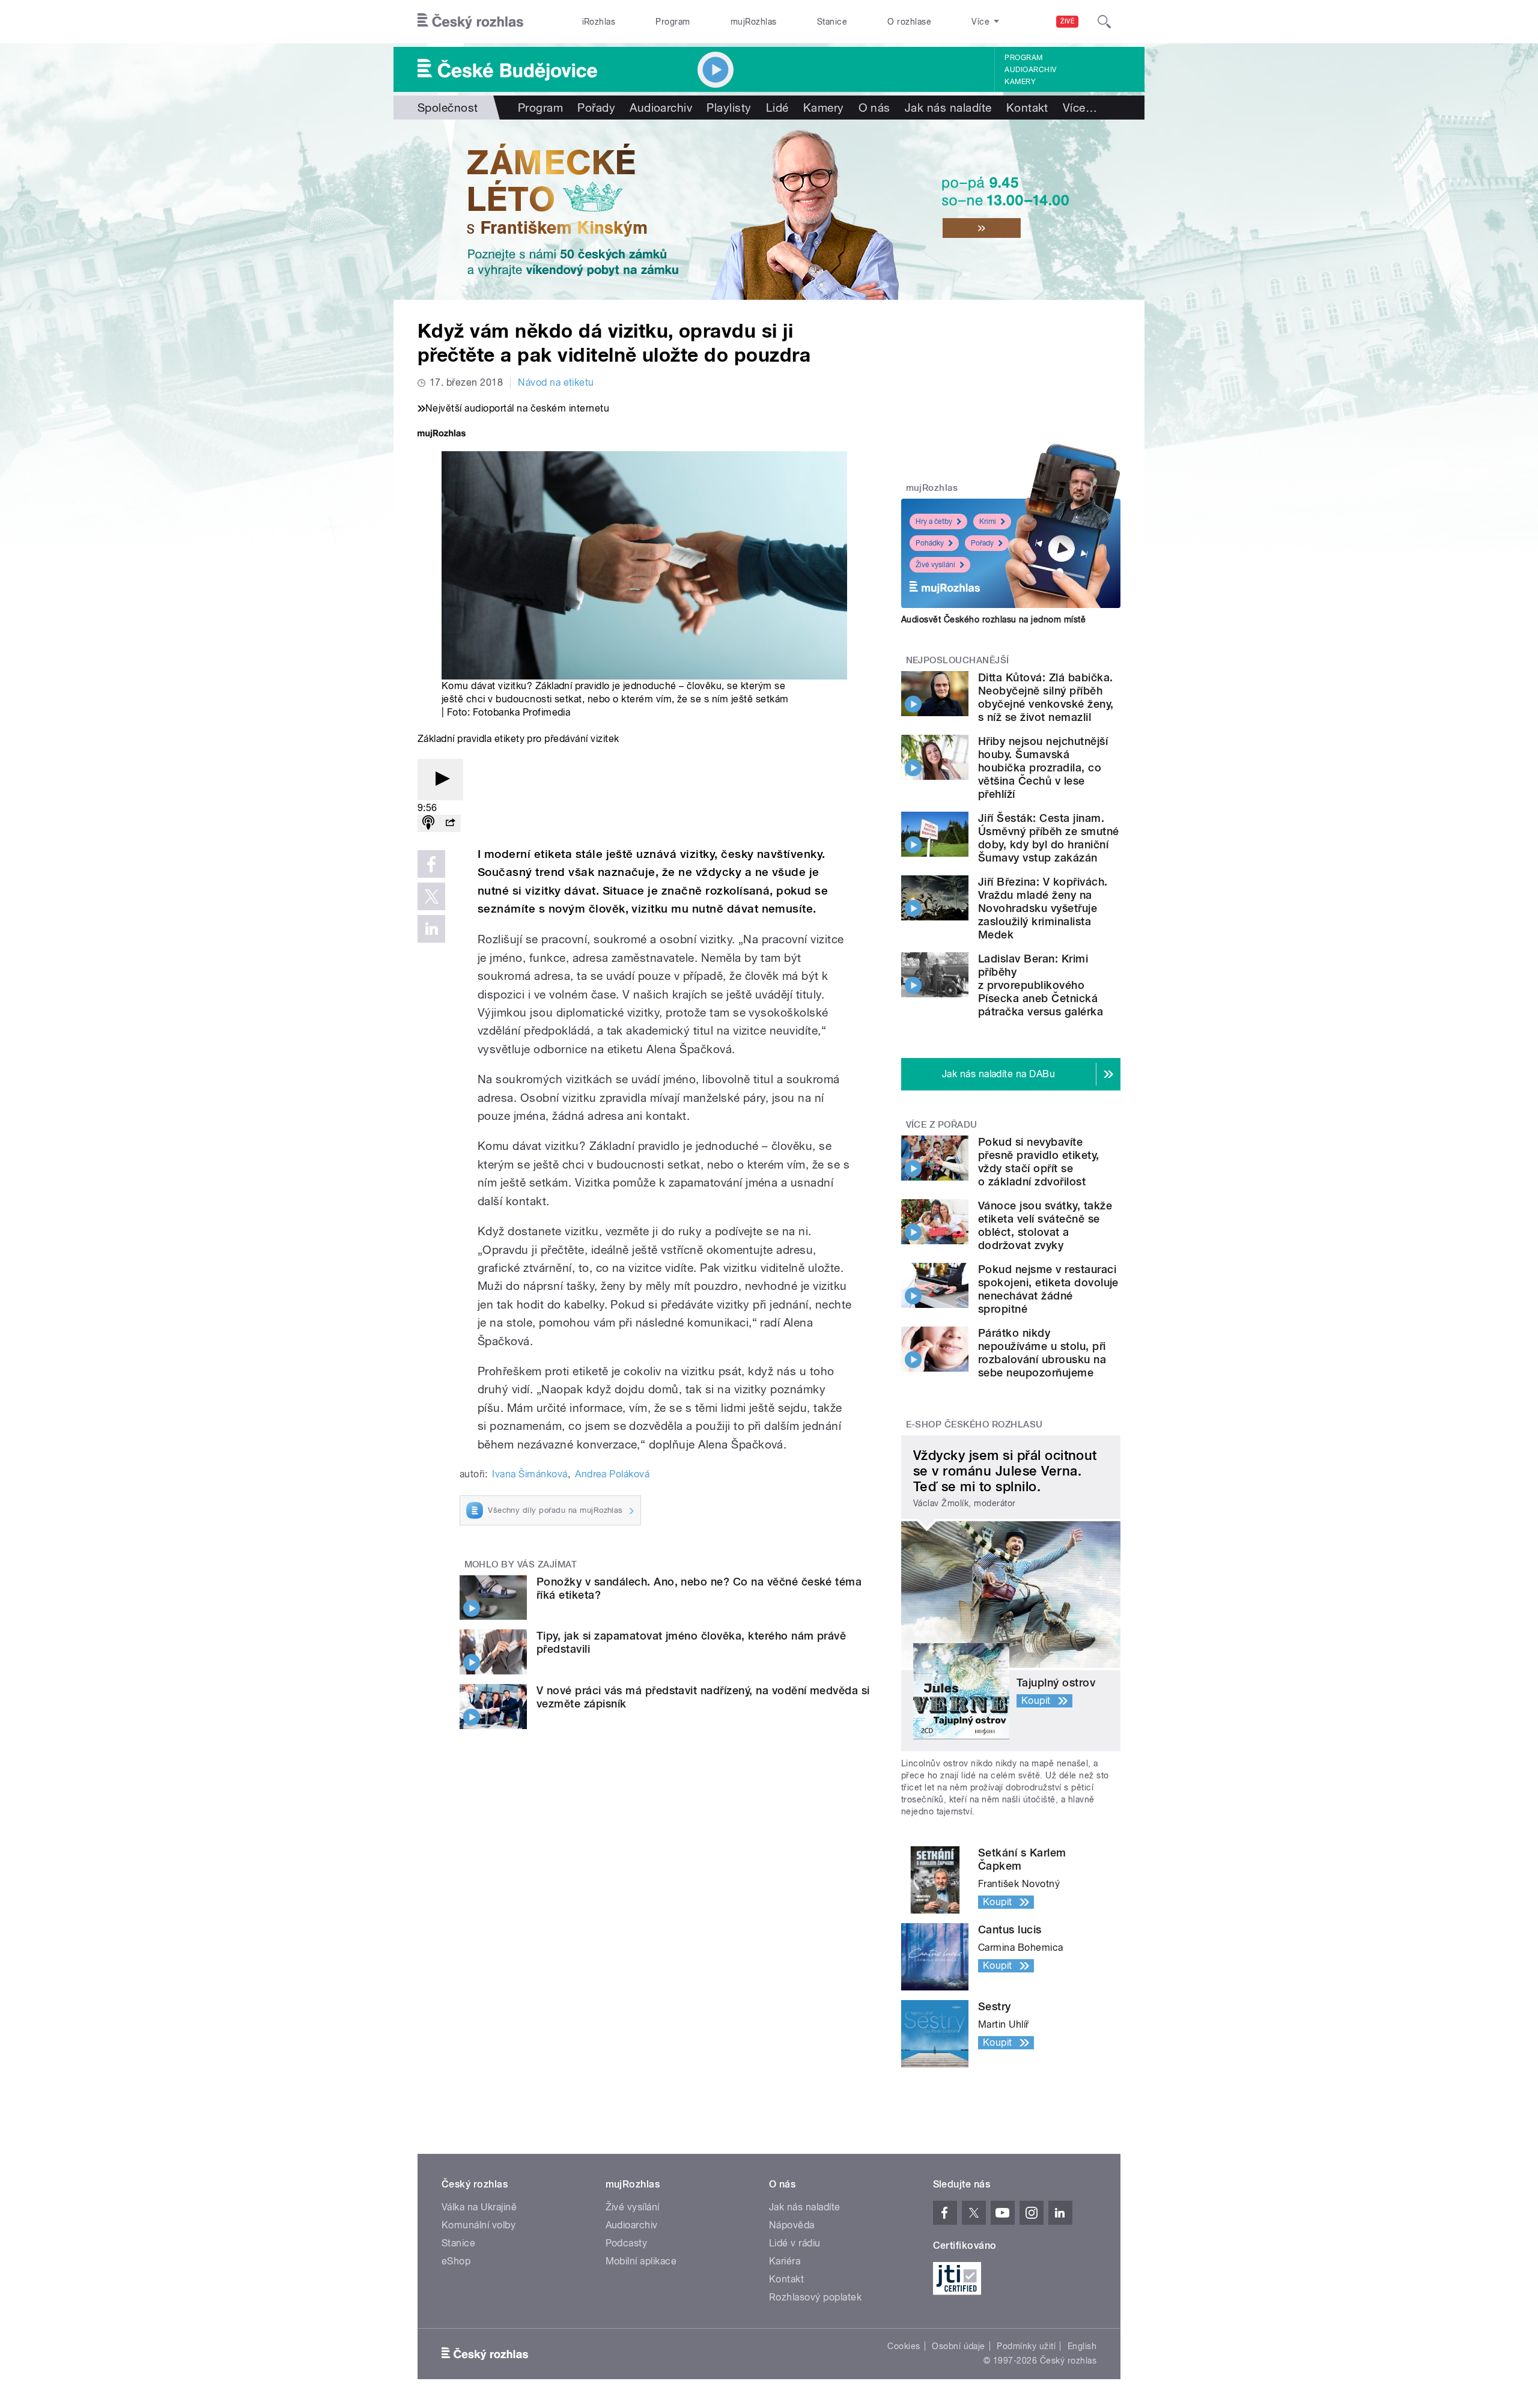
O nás (874, 108)
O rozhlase (909, 22)
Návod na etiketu (556, 382)
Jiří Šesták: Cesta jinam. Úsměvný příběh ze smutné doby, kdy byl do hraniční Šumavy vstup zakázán (1049, 838)
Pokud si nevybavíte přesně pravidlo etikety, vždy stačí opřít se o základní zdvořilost (1039, 1162)
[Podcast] (428, 823)
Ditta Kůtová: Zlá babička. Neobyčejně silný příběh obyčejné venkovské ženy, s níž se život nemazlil (1046, 697)
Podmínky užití (1026, 2346)
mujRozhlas (754, 22)
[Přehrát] (440, 780)
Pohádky (930, 543)
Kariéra (785, 2261)
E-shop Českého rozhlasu (974, 1424)
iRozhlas (599, 22)
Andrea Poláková (612, 1474)
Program (673, 22)
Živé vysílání (935, 565)
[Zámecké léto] (769, 210)
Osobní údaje (959, 2346)
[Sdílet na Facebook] (431, 864)
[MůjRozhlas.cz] (442, 435)
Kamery (1020, 82)
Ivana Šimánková (530, 1474)
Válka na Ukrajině (479, 2207)
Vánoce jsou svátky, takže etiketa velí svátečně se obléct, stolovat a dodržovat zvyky (1045, 1225)
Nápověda (792, 2225)
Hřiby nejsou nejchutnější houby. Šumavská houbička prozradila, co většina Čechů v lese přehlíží (1043, 768)
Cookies (904, 2346)
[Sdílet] (450, 823)
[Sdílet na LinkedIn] (431, 929)
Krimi (988, 521)
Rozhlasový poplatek (815, 2297)
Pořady (596, 108)
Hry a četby (934, 521)
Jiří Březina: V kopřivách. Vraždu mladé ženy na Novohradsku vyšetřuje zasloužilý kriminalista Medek (1043, 908)
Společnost (448, 108)
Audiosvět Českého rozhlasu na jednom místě (993, 619)
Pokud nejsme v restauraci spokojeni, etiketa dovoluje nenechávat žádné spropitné (1048, 1289)
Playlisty (729, 108)
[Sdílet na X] (431, 896)
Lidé (777, 108)
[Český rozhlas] (470, 22)
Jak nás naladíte (948, 108)
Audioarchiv (1030, 70)
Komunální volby (479, 2225)
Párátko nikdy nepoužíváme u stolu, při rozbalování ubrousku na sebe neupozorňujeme (1042, 1353)
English (1082, 2346)
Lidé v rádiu (795, 2243)
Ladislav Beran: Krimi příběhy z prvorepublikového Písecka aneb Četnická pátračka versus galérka (1041, 985)
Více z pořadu (942, 1125)
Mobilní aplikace (641, 2261)
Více (1080, 108)
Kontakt (1027, 108)
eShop (456, 2261)
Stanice (832, 22)
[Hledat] (1104, 22)
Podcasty (627, 2243)
